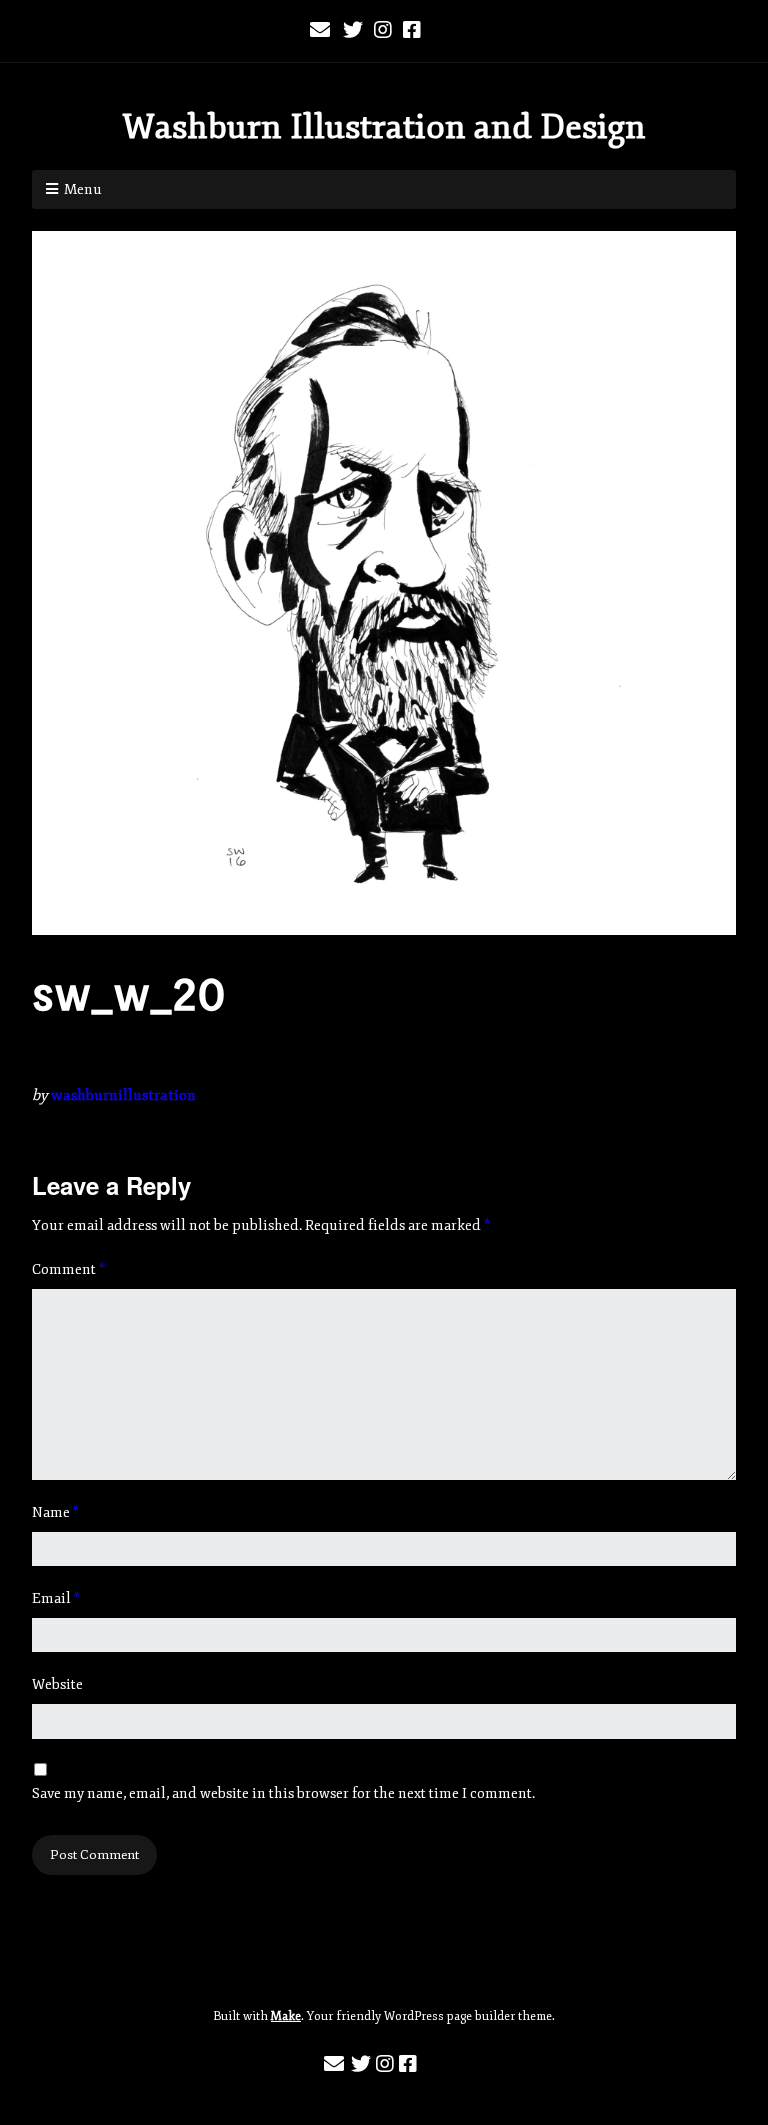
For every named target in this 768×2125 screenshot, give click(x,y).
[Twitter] (353, 31)
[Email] (321, 31)
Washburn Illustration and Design (384, 127)
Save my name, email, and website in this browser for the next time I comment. (283, 1793)
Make (286, 2016)
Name (55, 1512)
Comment (68, 1269)
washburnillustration (123, 1095)
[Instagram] (383, 31)
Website (57, 1684)
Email (56, 1598)
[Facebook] (412, 31)
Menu (83, 189)
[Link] (444, 31)
